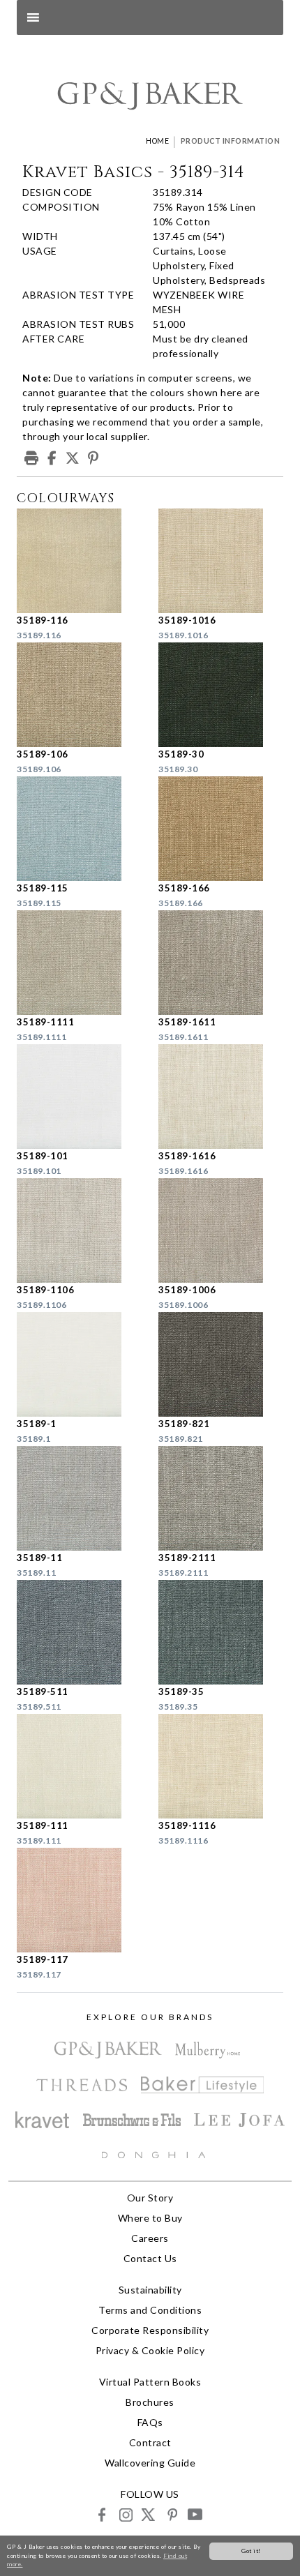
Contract (150, 2442)
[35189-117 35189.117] (79, 1900)
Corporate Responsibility (150, 2330)
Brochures (150, 2402)
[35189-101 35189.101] (79, 1097)
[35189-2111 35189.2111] (221, 1498)
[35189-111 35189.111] (79, 1766)
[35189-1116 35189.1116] (221, 1766)
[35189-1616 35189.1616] (221, 1097)
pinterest (171, 2514)
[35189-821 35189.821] (221, 1364)
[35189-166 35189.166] (221, 829)
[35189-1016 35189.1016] (221, 561)
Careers (150, 2238)
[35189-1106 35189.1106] (79, 1230)
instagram (125, 2514)
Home (157, 141)
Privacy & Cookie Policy (150, 2350)
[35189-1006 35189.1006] (221, 1230)
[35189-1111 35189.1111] (79, 963)
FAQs (150, 2422)
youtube (194, 2514)
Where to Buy (150, 2218)
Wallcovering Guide (150, 2463)
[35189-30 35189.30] (221, 695)
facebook (102, 2514)
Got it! (251, 2551)
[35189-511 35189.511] (79, 1632)
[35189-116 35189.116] (79, 561)
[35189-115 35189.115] (79, 829)
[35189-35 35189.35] (221, 1632)
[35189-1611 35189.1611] (221, 963)
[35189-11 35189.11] (79, 1498)
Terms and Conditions (150, 2310)
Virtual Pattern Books (150, 2382)
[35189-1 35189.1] (79, 1364)
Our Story (150, 2198)
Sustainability (150, 2290)
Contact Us (150, 2258)
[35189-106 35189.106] (79, 695)
